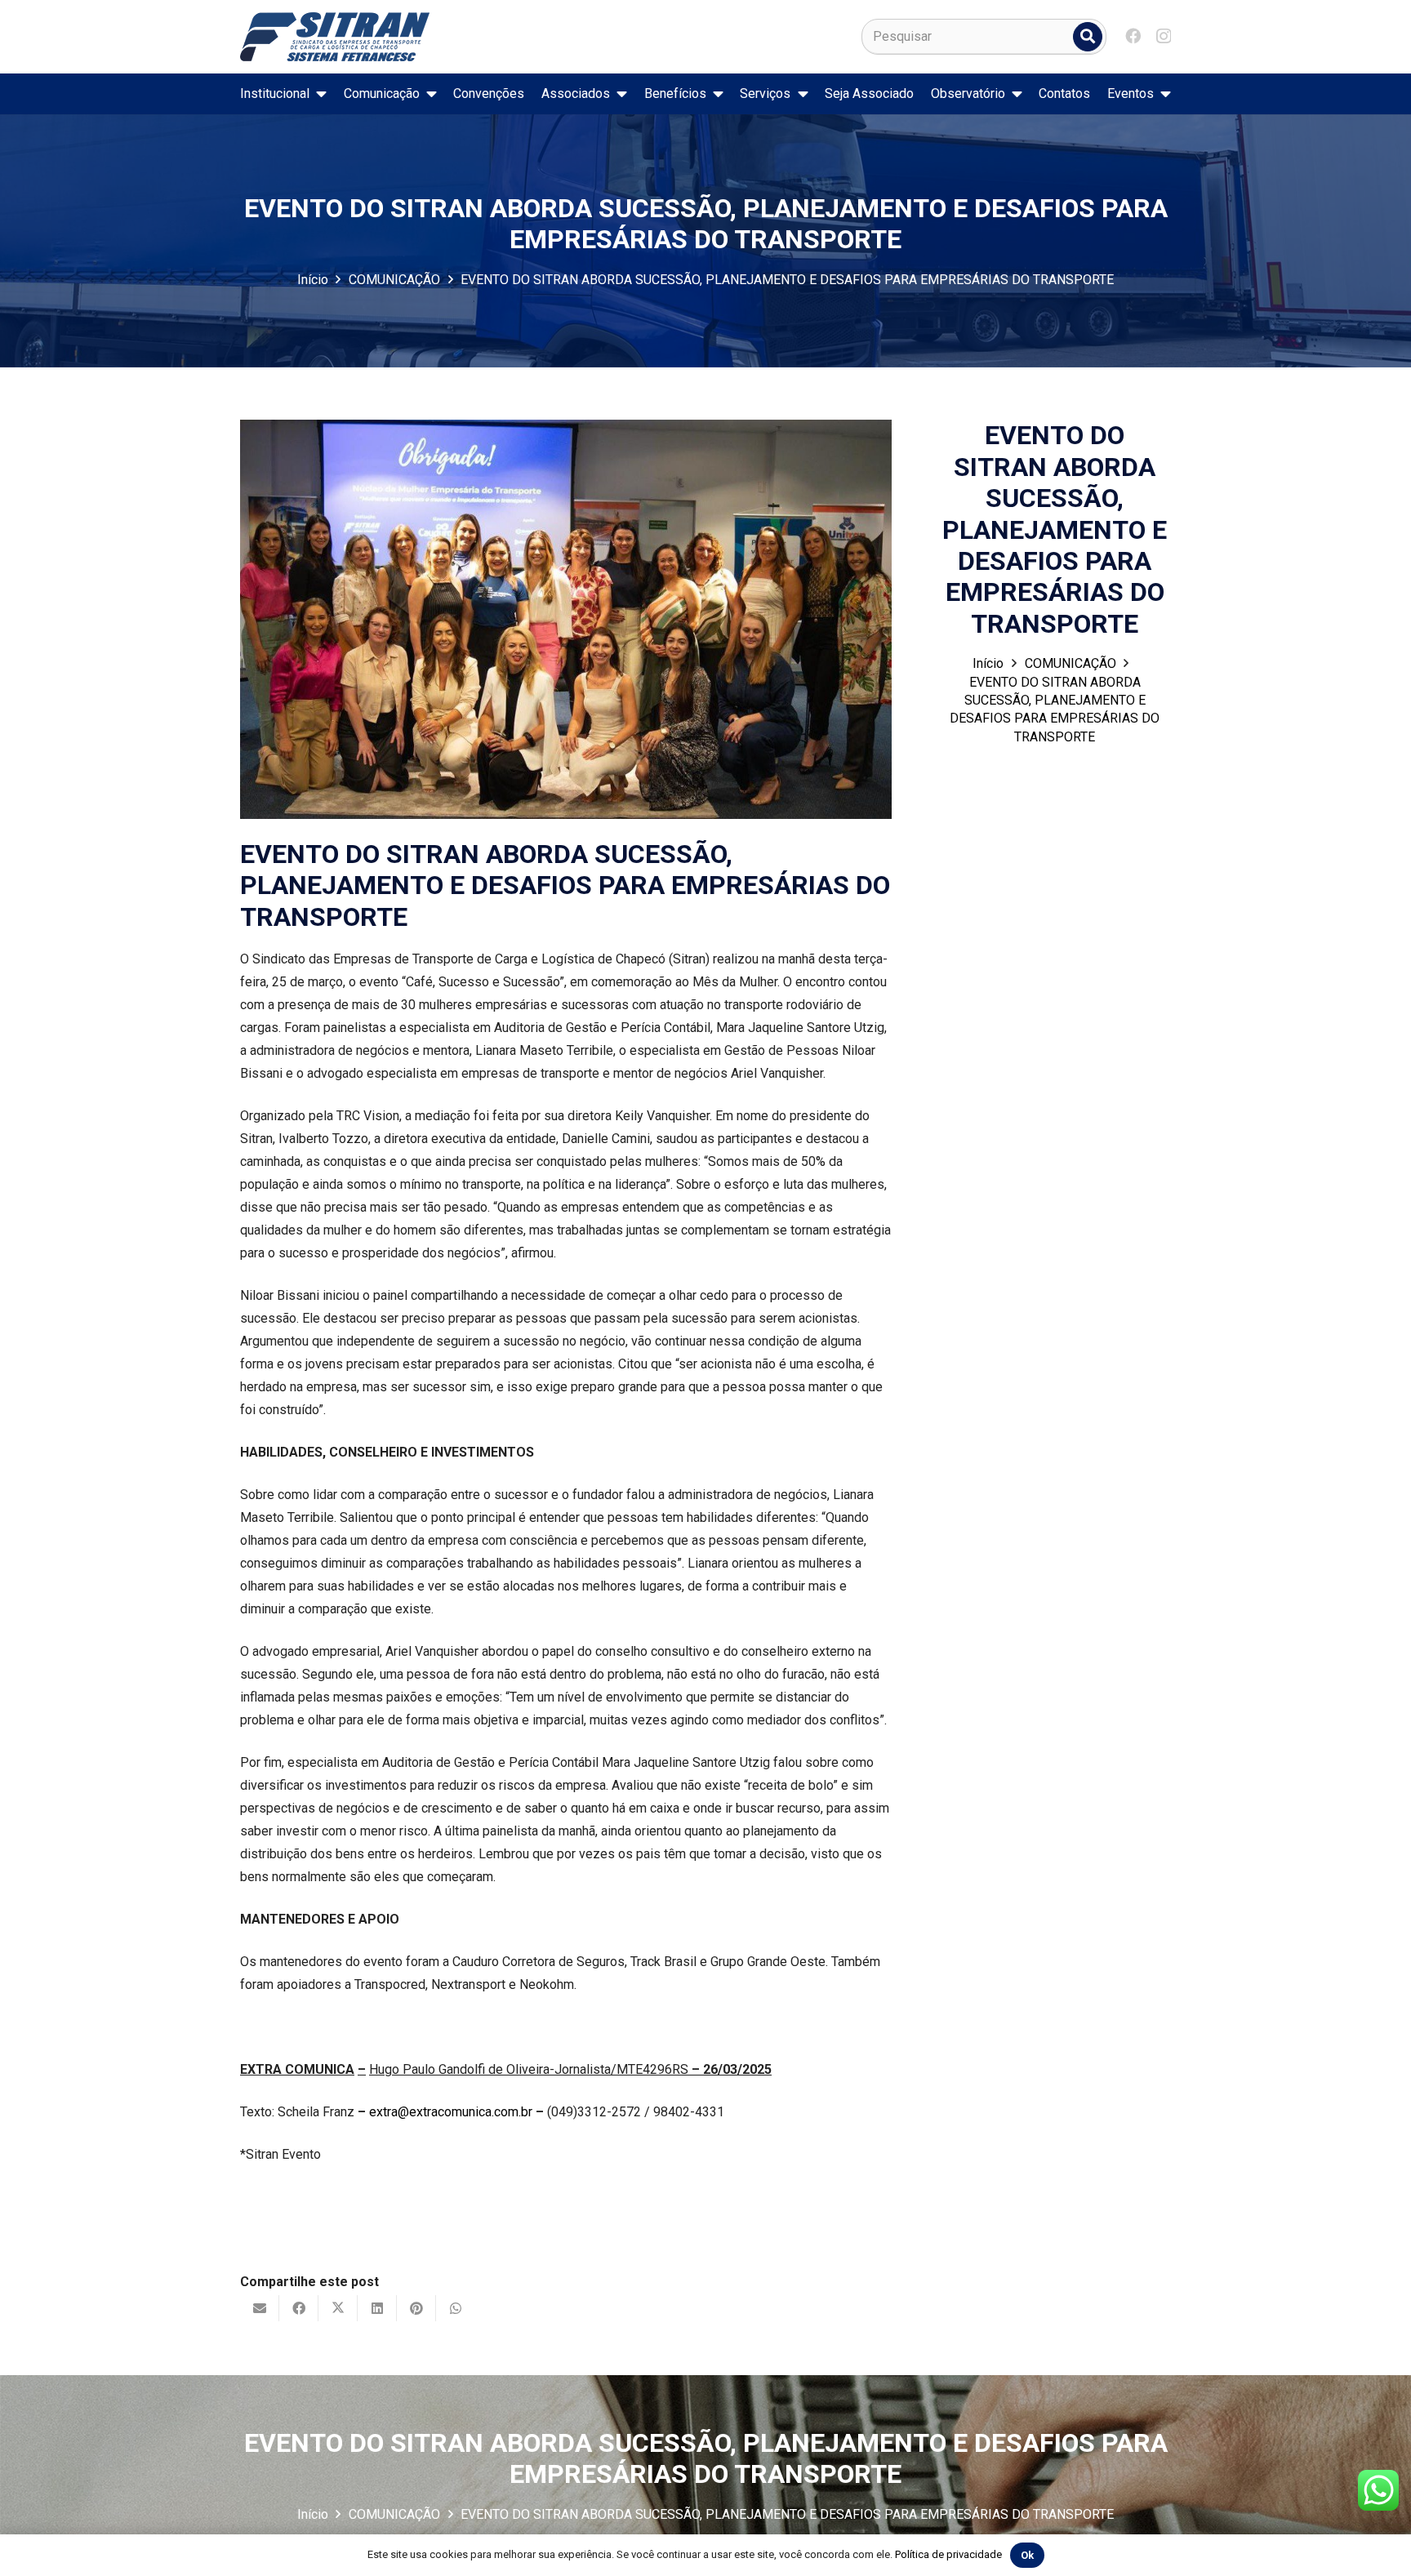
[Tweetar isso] (338, 2308)
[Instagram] (1164, 36)
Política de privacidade (948, 2554)
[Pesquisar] (1088, 37)
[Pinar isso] (416, 2308)
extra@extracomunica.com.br (451, 2112)
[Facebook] (1133, 36)
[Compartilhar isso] (299, 2308)
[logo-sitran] (335, 37)
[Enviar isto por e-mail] (260, 2308)
